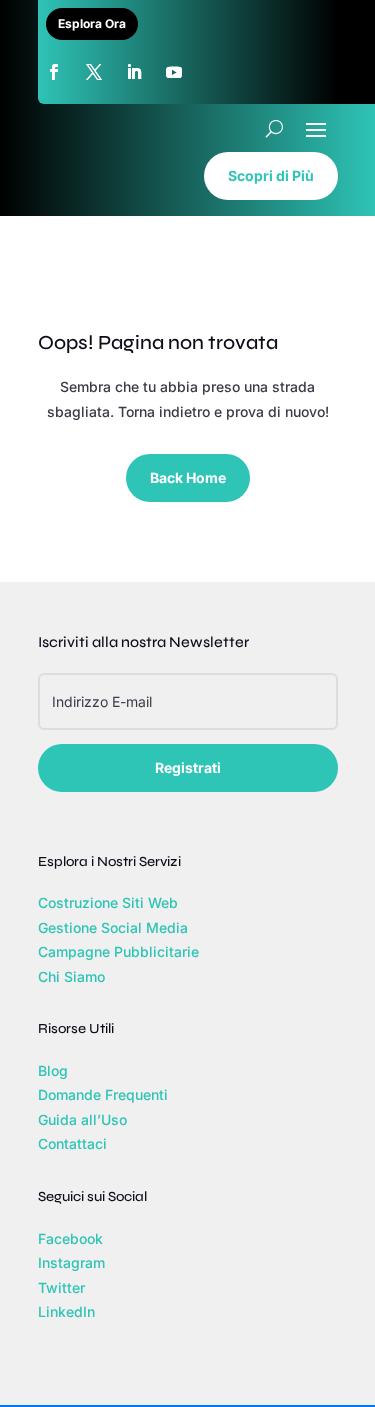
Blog (53, 1070)
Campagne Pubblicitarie (118, 951)
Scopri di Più (271, 175)
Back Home (188, 477)
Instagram (71, 1262)
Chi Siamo (71, 976)
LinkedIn (66, 1311)
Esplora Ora (92, 23)
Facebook (70, 1238)
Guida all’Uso (82, 1119)
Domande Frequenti (103, 1094)
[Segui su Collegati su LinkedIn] (134, 72)
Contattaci (72, 1143)
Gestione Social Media (113, 927)
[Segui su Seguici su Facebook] (54, 72)
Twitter (61, 1287)
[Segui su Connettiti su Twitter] (94, 72)
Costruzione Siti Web (108, 902)
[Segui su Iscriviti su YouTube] (174, 72)
